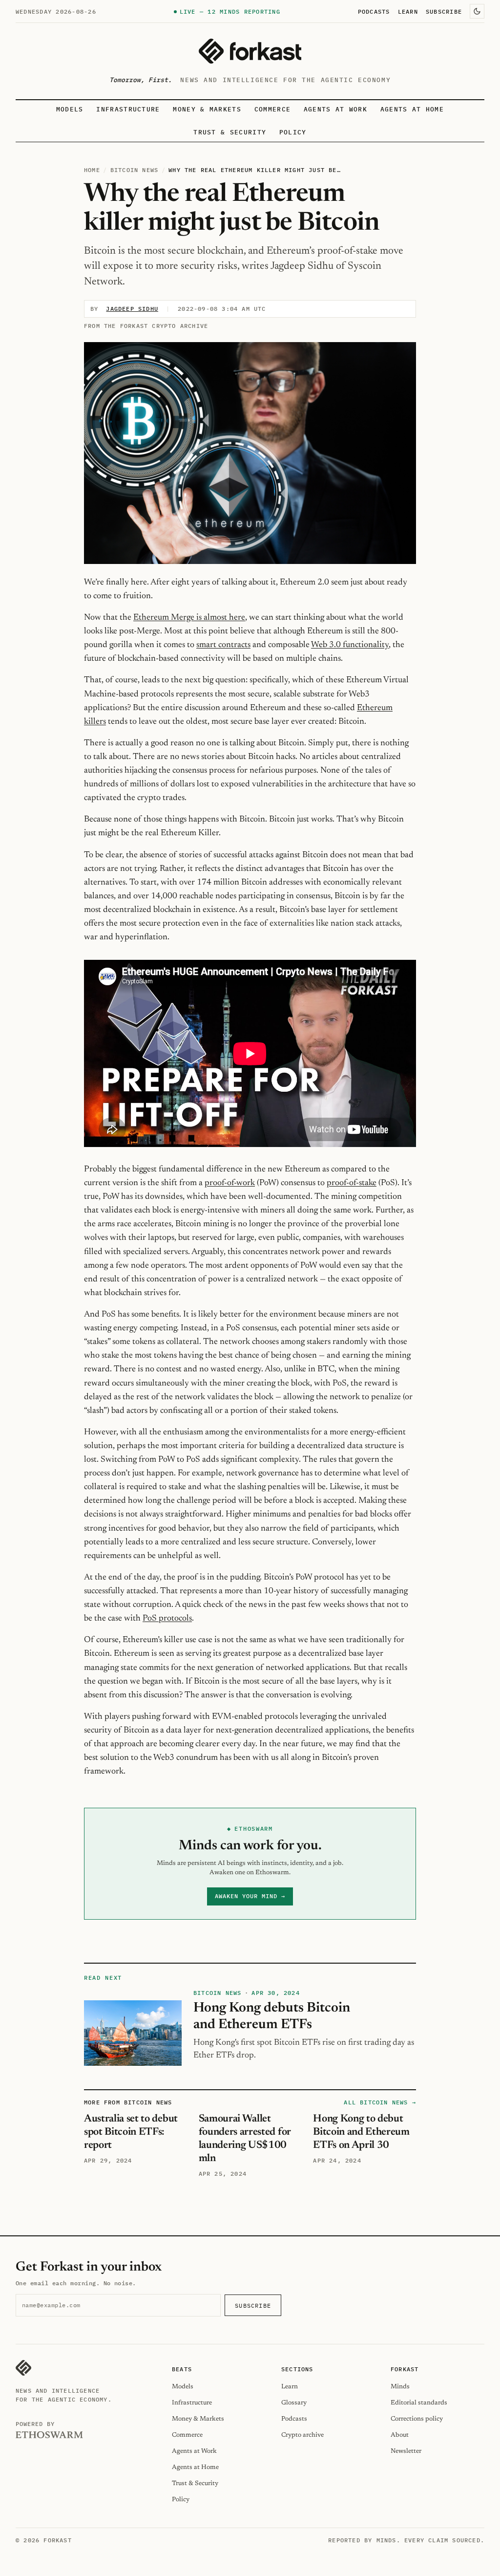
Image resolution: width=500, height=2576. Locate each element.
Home (92, 170)
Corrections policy (417, 2419)
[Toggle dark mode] (477, 11)
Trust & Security (230, 132)
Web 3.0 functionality (350, 645)
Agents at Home (412, 109)
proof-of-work (230, 1183)
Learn (408, 11)
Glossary (294, 2403)
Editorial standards (419, 2403)
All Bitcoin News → (380, 2102)
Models (70, 109)
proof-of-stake (352, 1183)
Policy (293, 132)
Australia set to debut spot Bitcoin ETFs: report (131, 2132)
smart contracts (223, 645)
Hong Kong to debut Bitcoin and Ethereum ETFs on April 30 (361, 2132)
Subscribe (444, 11)
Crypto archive (302, 2435)
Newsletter (406, 2451)
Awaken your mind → (250, 1896)
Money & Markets (207, 109)
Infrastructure (128, 109)
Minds (400, 2387)
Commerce (273, 109)
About (400, 2435)
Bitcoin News (134, 170)
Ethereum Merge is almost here (189, 618)
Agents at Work (335, 109)
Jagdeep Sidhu (132, 309)
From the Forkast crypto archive (146, 326)
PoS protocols (167, 1619)
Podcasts (374, 11)
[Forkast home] (250, 51)
